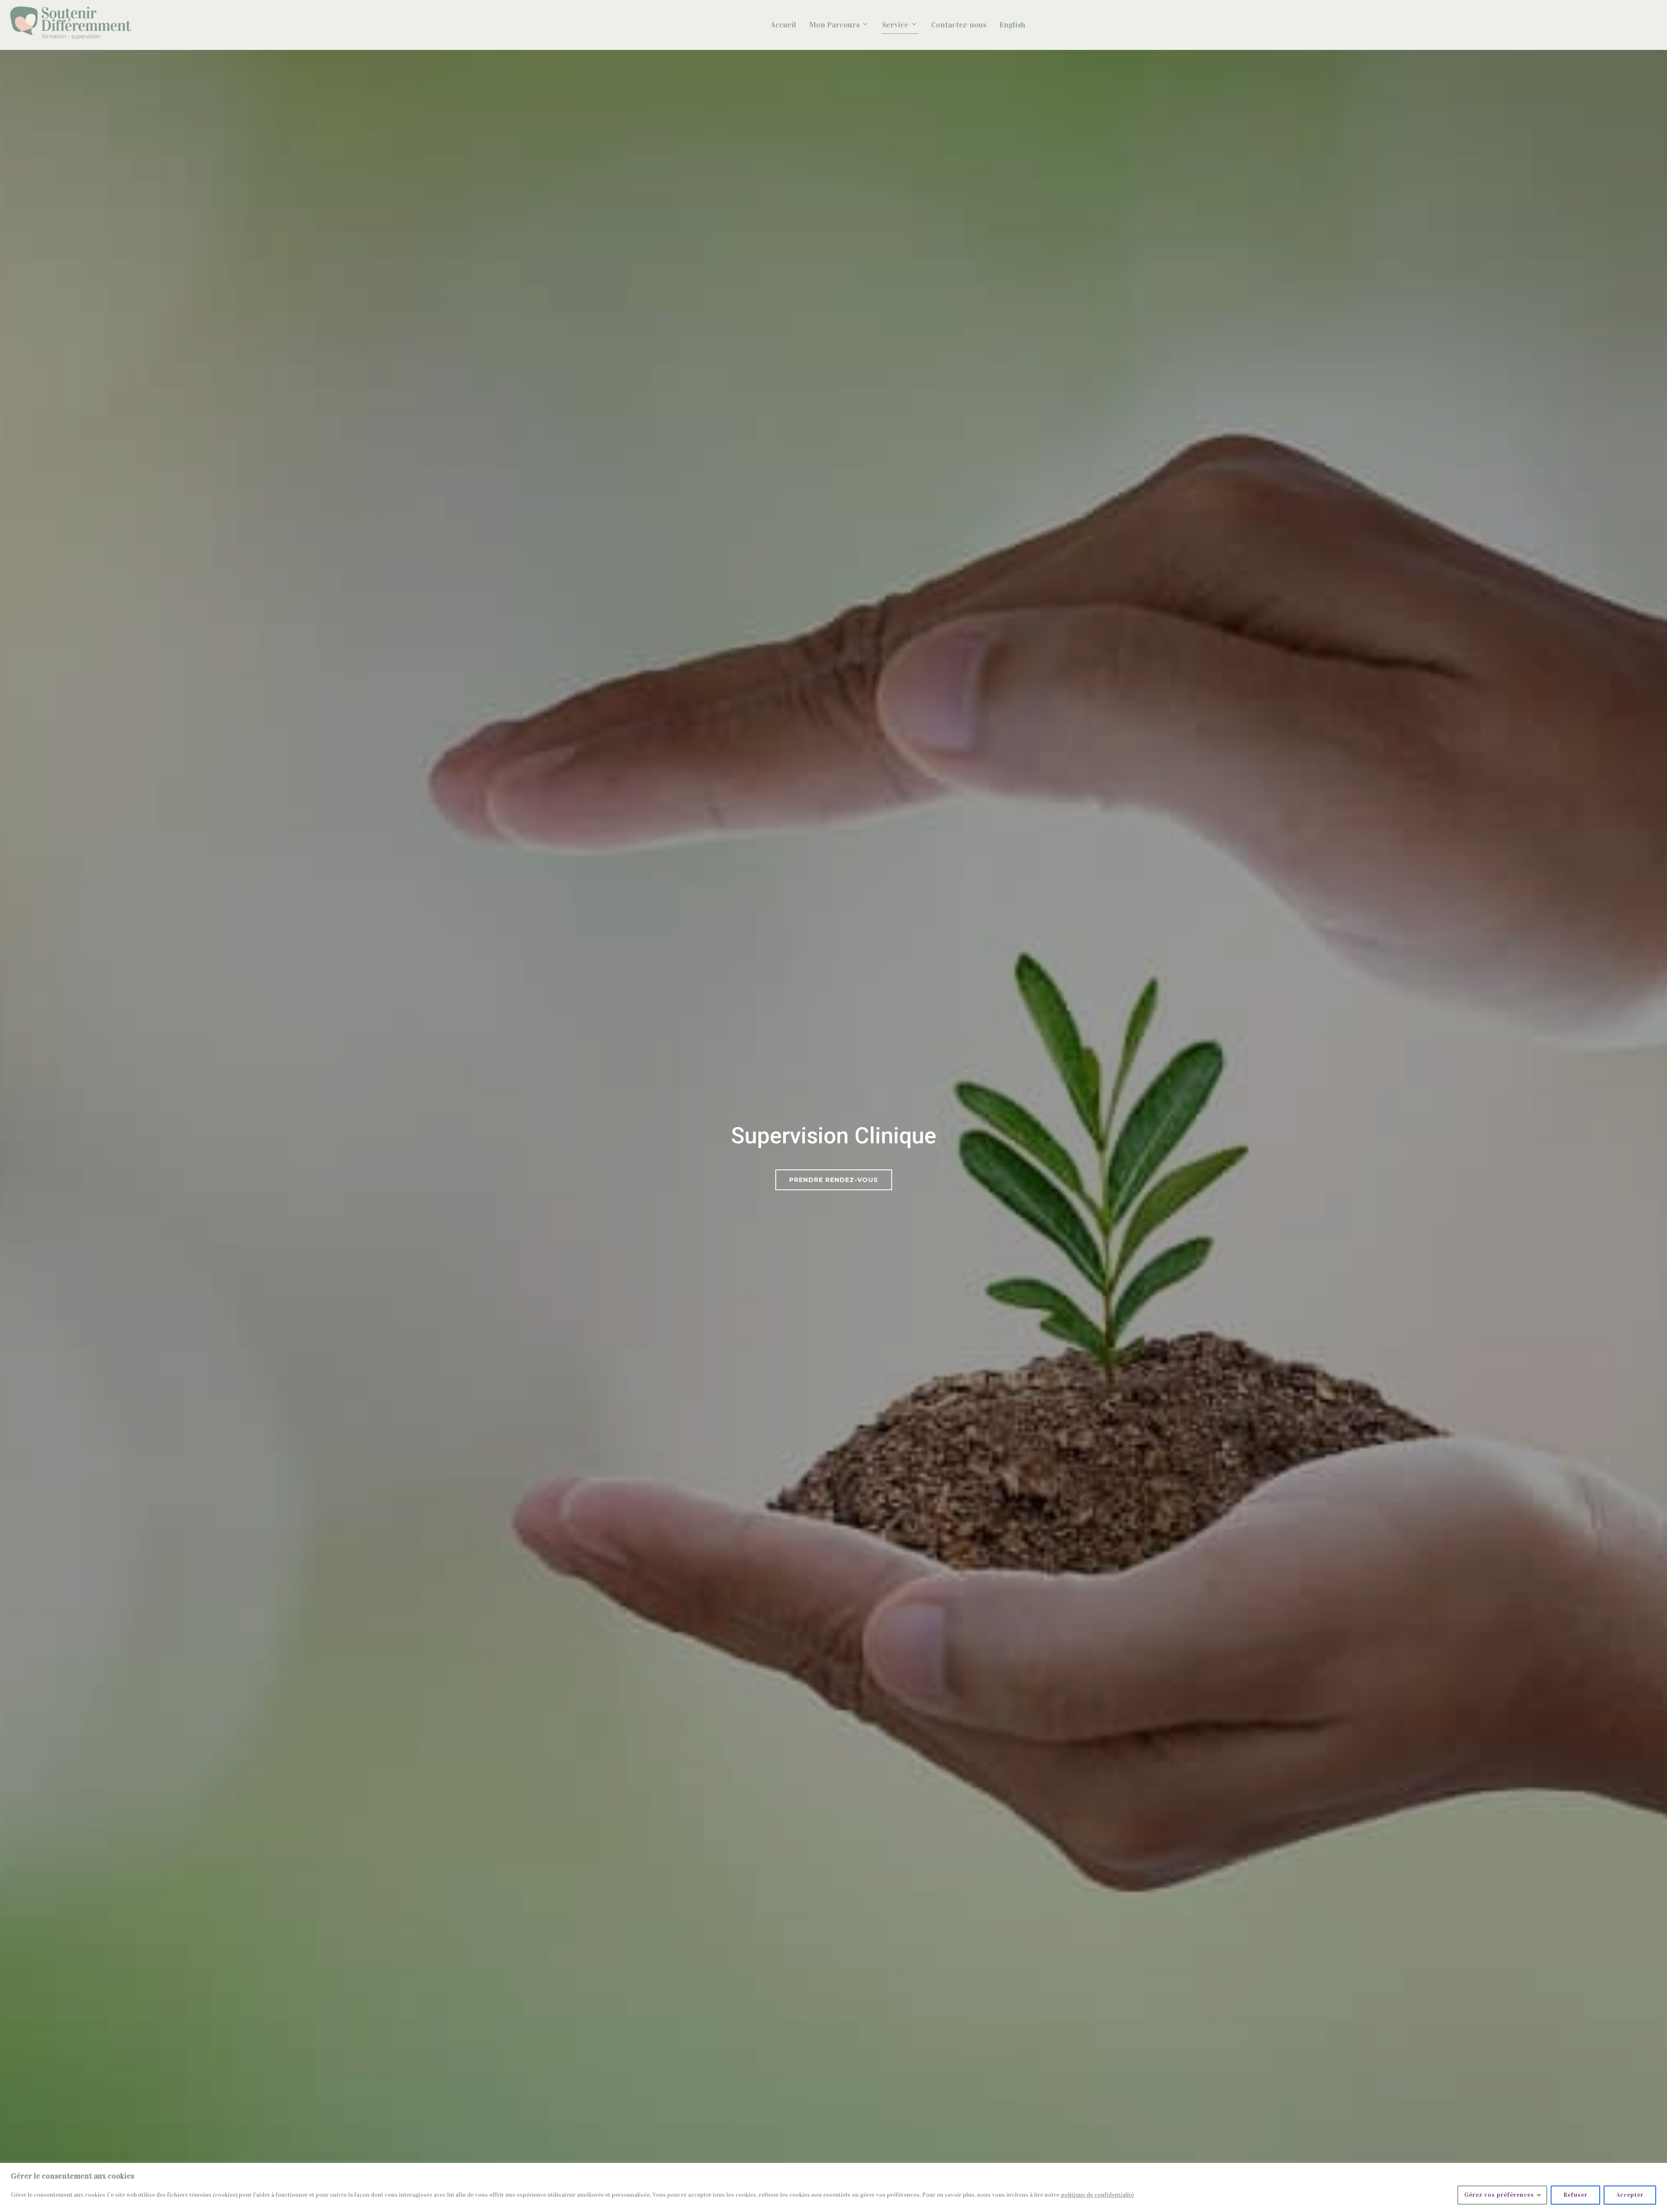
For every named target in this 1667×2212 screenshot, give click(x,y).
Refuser (1575, 2195)
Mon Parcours (834, 25)
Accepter (1630, 2195)
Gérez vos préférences (1499, 2195)
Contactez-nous (959, 25)
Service (895, 25)
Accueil (783, 25)
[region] (833, 2187)
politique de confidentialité (1097, 2195)
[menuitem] (1012, 25)
